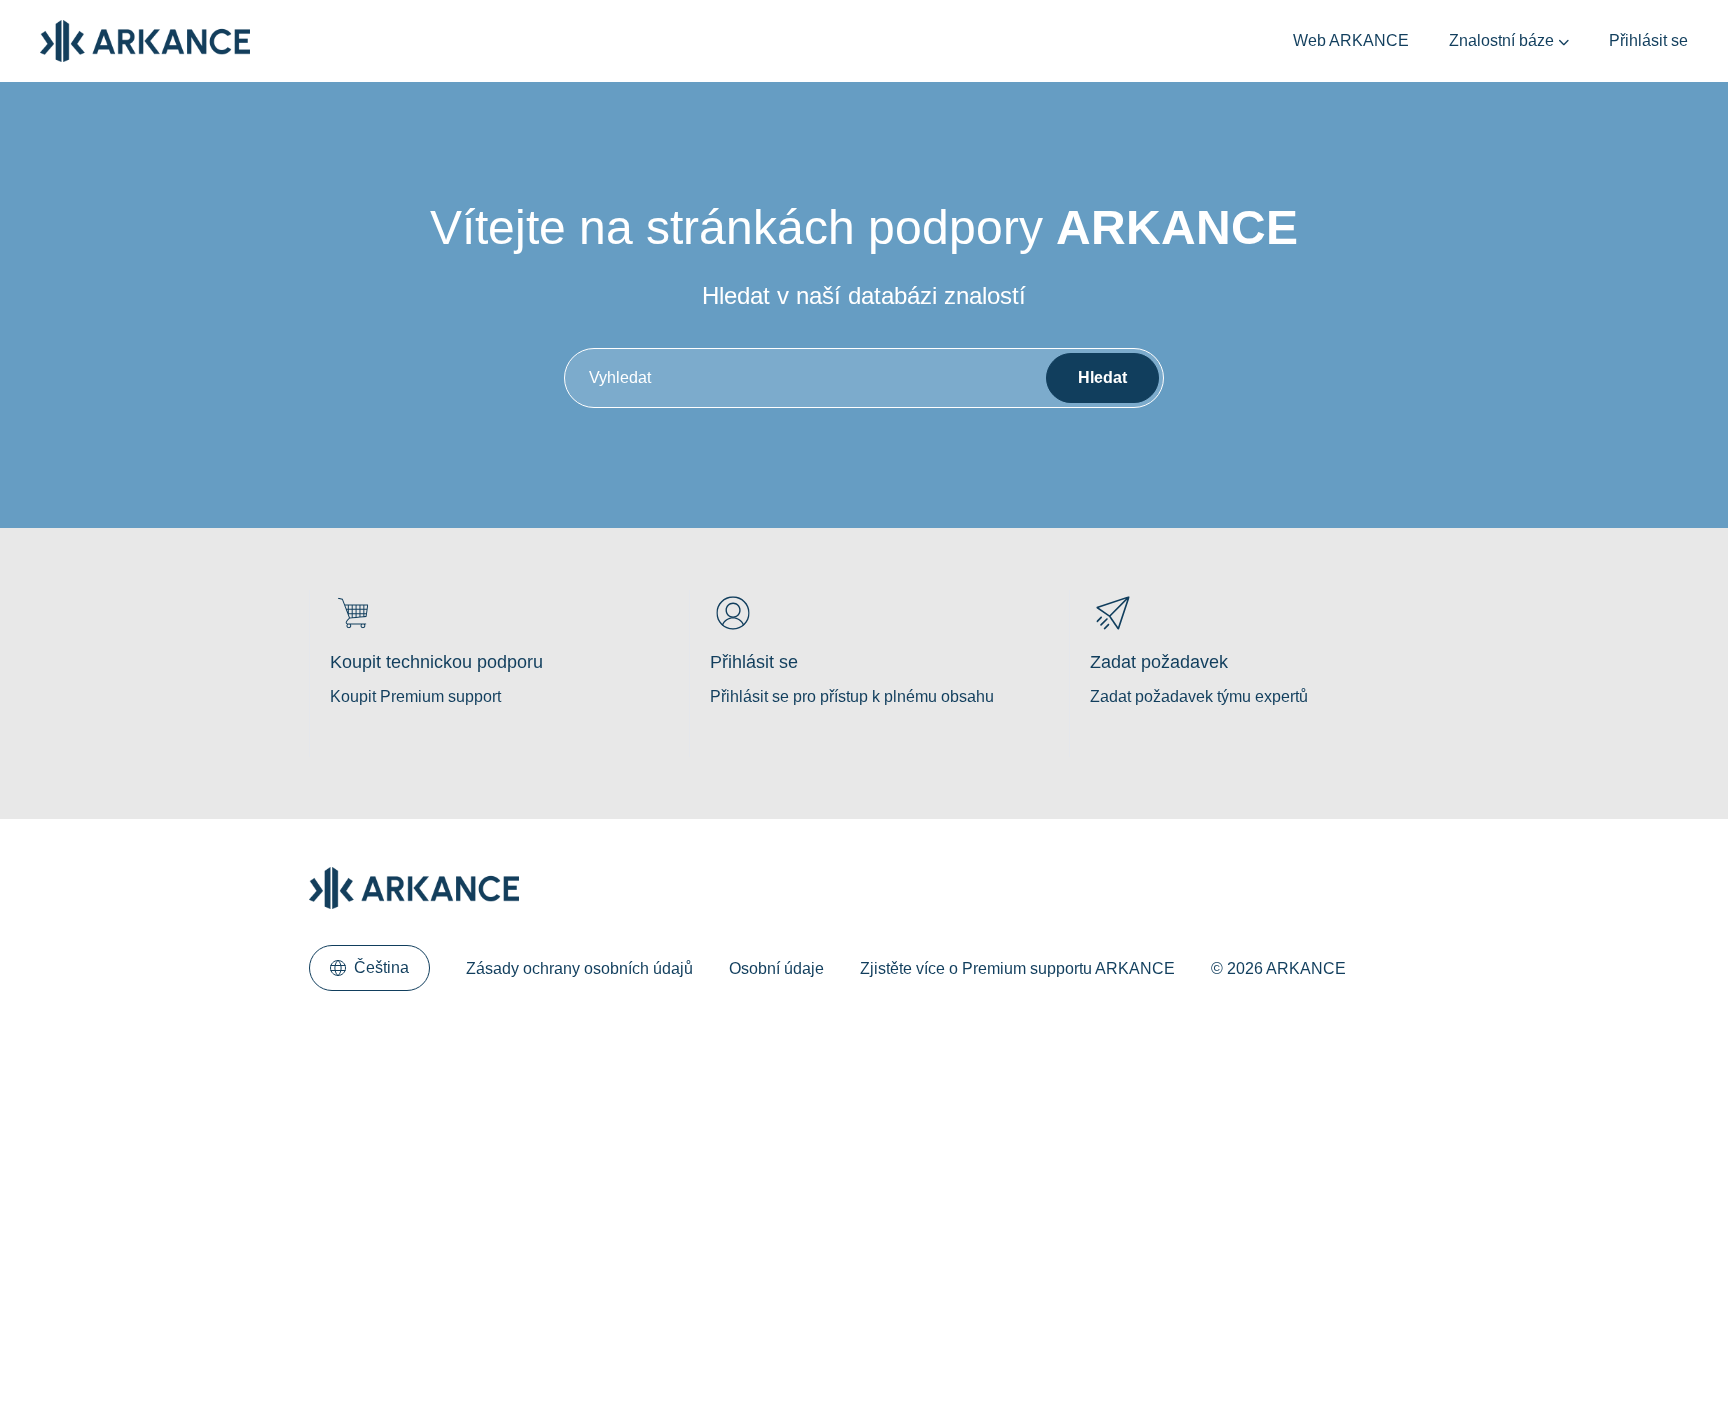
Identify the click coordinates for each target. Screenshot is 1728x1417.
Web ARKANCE (1351, 40)
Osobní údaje (776, 968)
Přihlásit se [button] (1648, 40)
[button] (369, 968)
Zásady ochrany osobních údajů (579, 968)
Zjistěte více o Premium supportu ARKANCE (1017, 968)
